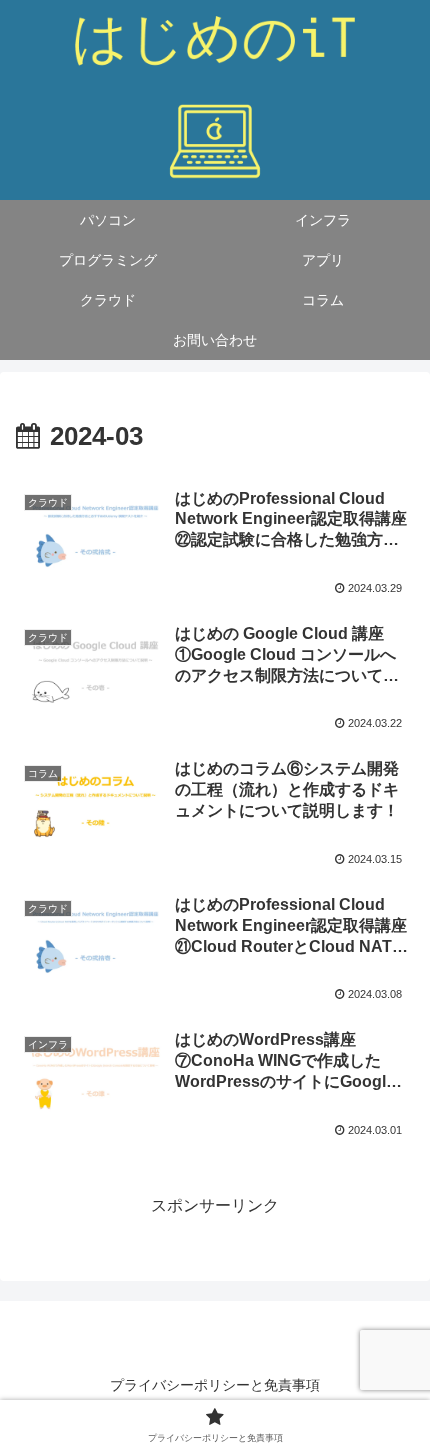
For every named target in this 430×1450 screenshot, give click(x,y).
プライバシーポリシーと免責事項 (215, 1385)
